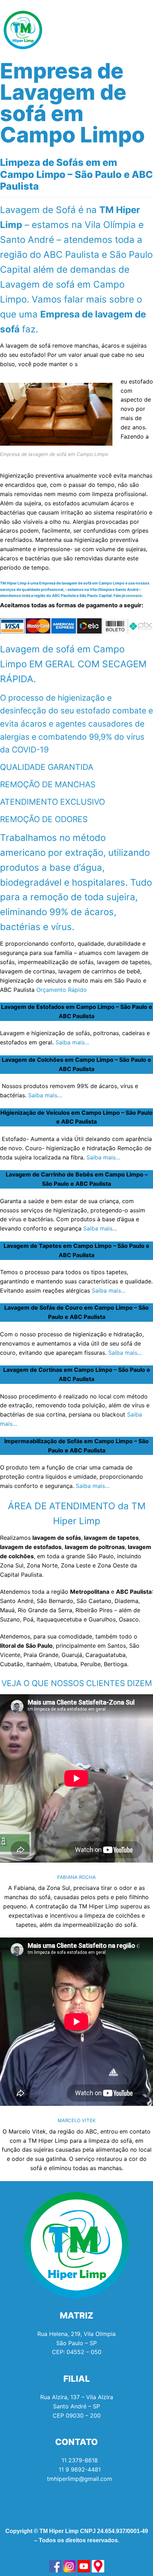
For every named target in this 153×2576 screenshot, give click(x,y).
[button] (144, 30)
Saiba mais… (72, 1042)
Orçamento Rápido (62, 990)
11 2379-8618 (80, 2460)
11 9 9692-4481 (80, 2469)
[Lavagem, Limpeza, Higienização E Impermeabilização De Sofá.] (55, 2566)
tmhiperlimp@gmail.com (80, 2479)
